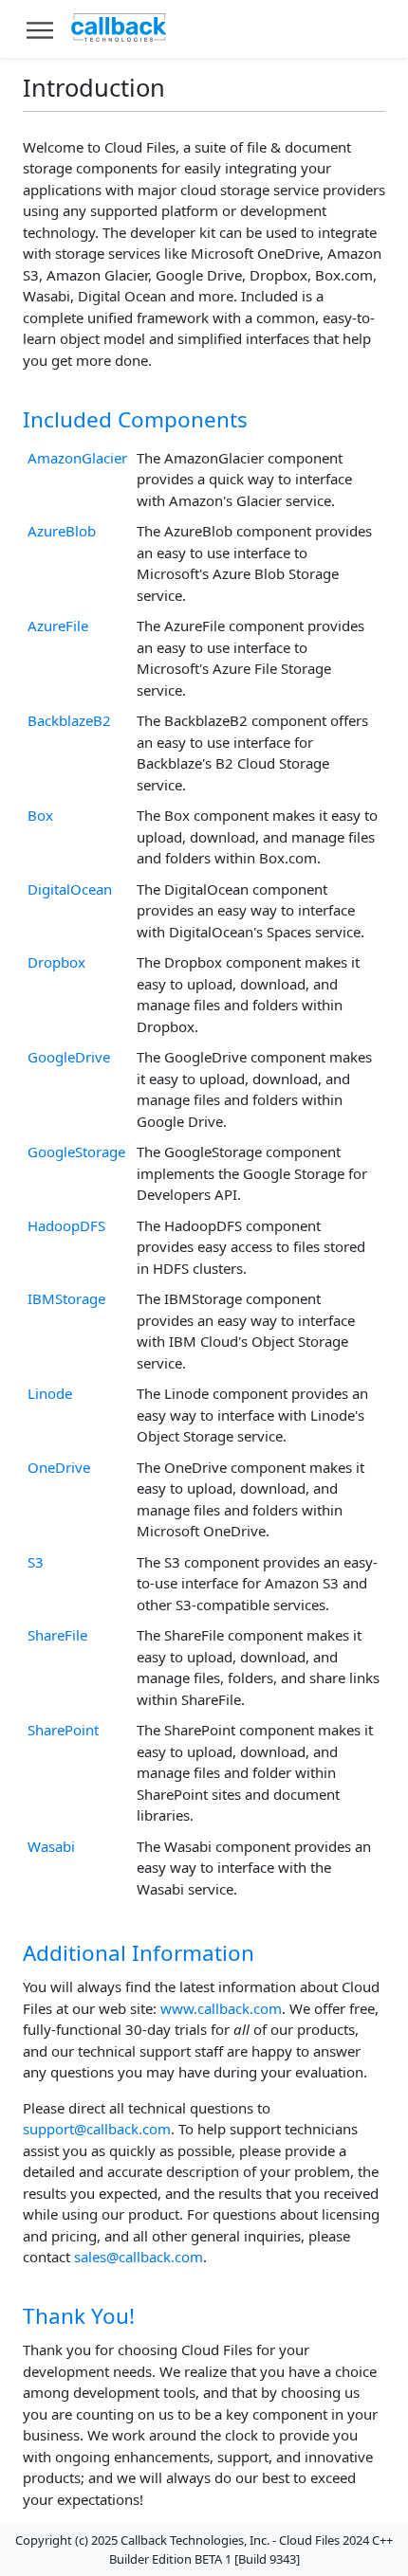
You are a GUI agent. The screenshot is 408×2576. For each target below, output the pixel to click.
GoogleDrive (69, 1057)
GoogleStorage (76, 1152)
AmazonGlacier (77, 458)
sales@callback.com (139, 2257)
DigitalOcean (70, 889)
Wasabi (51, 1846)
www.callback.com (221, 2008)
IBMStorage (66, 1298)
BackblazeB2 (69, 720)
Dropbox (56, 962)
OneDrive (59, 1467)
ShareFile (57, 1635)
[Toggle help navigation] (40, 29)
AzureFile (58, 626)
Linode (50, 1393)
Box (40, 815)
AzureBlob (62, 531)
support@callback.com (97, 2129)
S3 (36, 1562)
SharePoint (63, 1730)
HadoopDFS (66, 1225)
